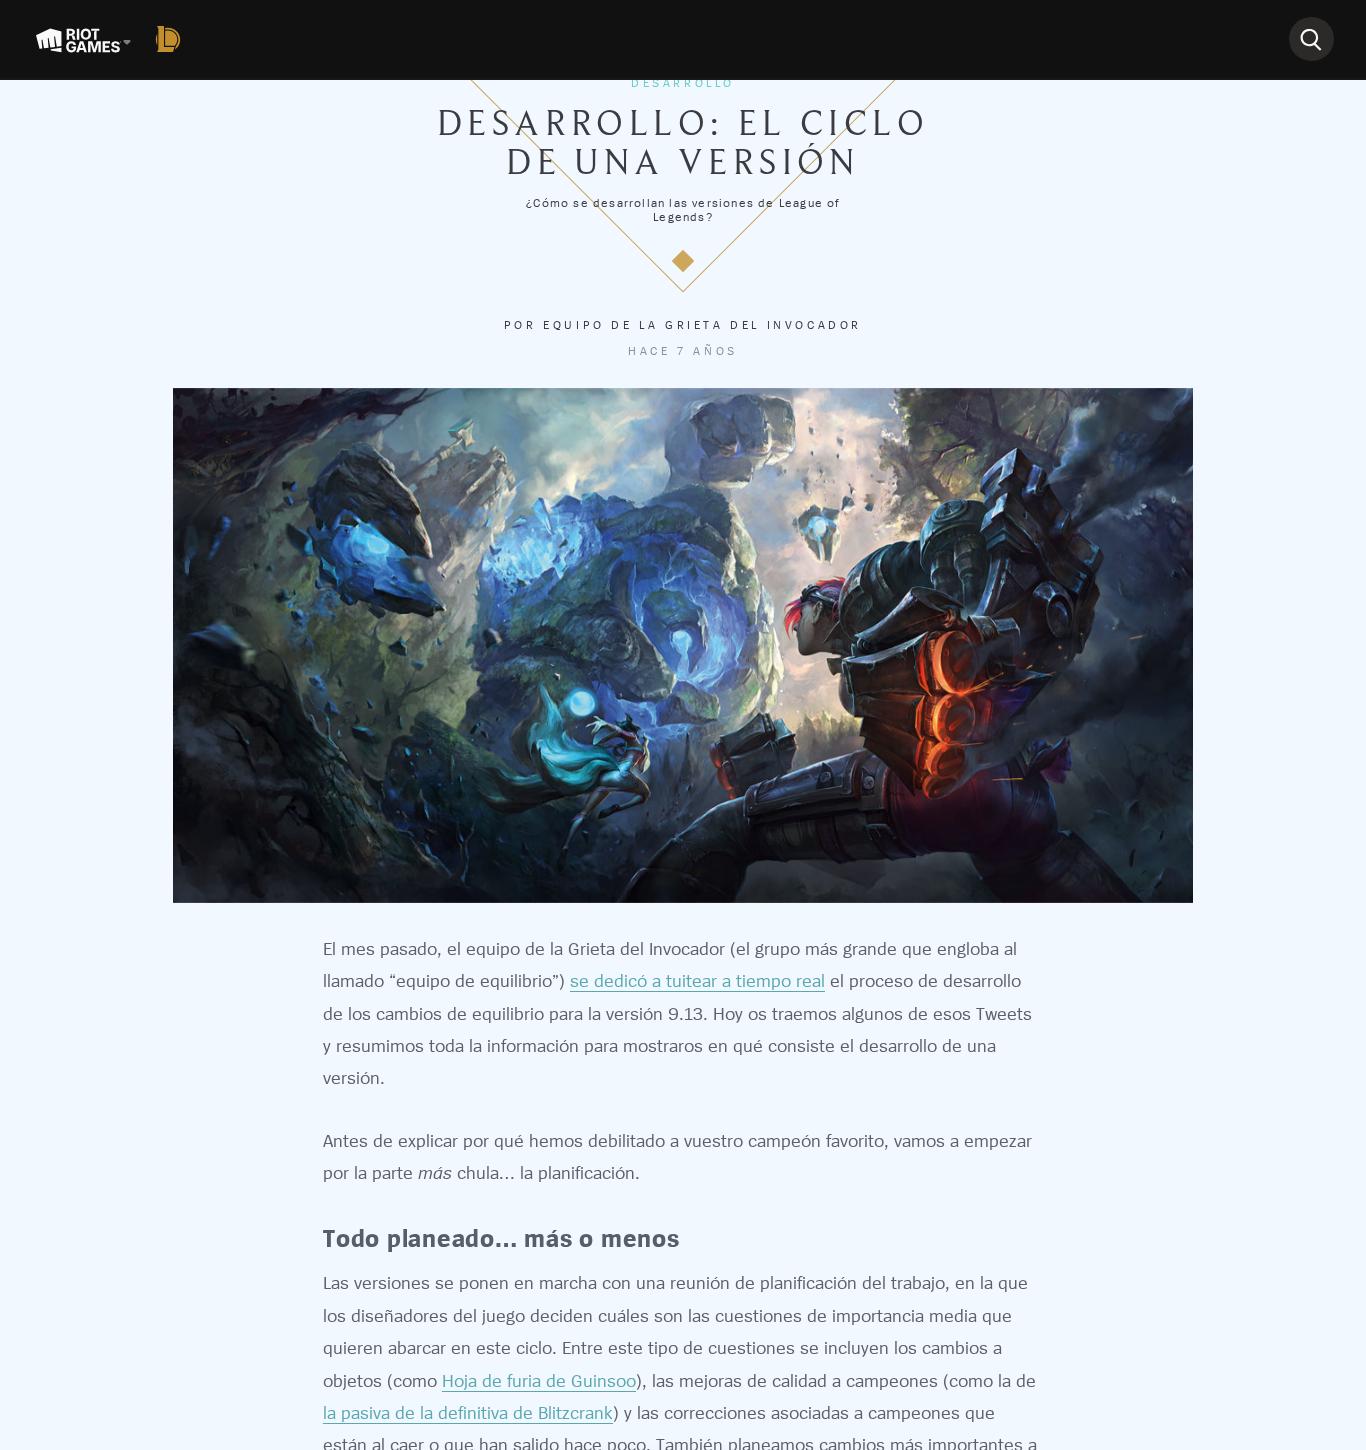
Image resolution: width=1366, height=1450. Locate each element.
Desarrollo (683, 83)
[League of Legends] (172, 39)
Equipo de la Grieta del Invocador (702, 325)
